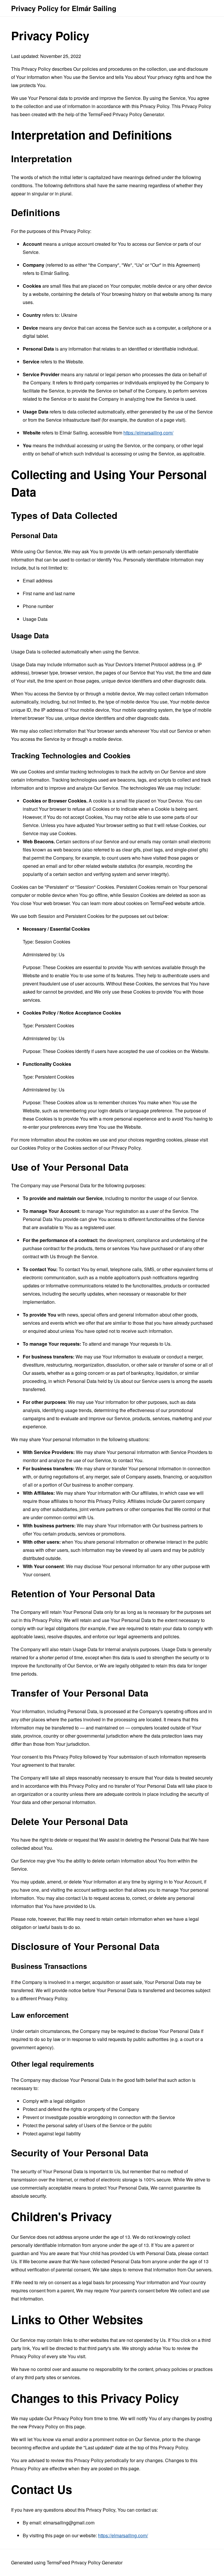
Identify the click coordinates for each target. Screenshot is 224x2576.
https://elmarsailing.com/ (148, 433)
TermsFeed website (170, 903)
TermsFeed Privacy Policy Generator (126, 114)
